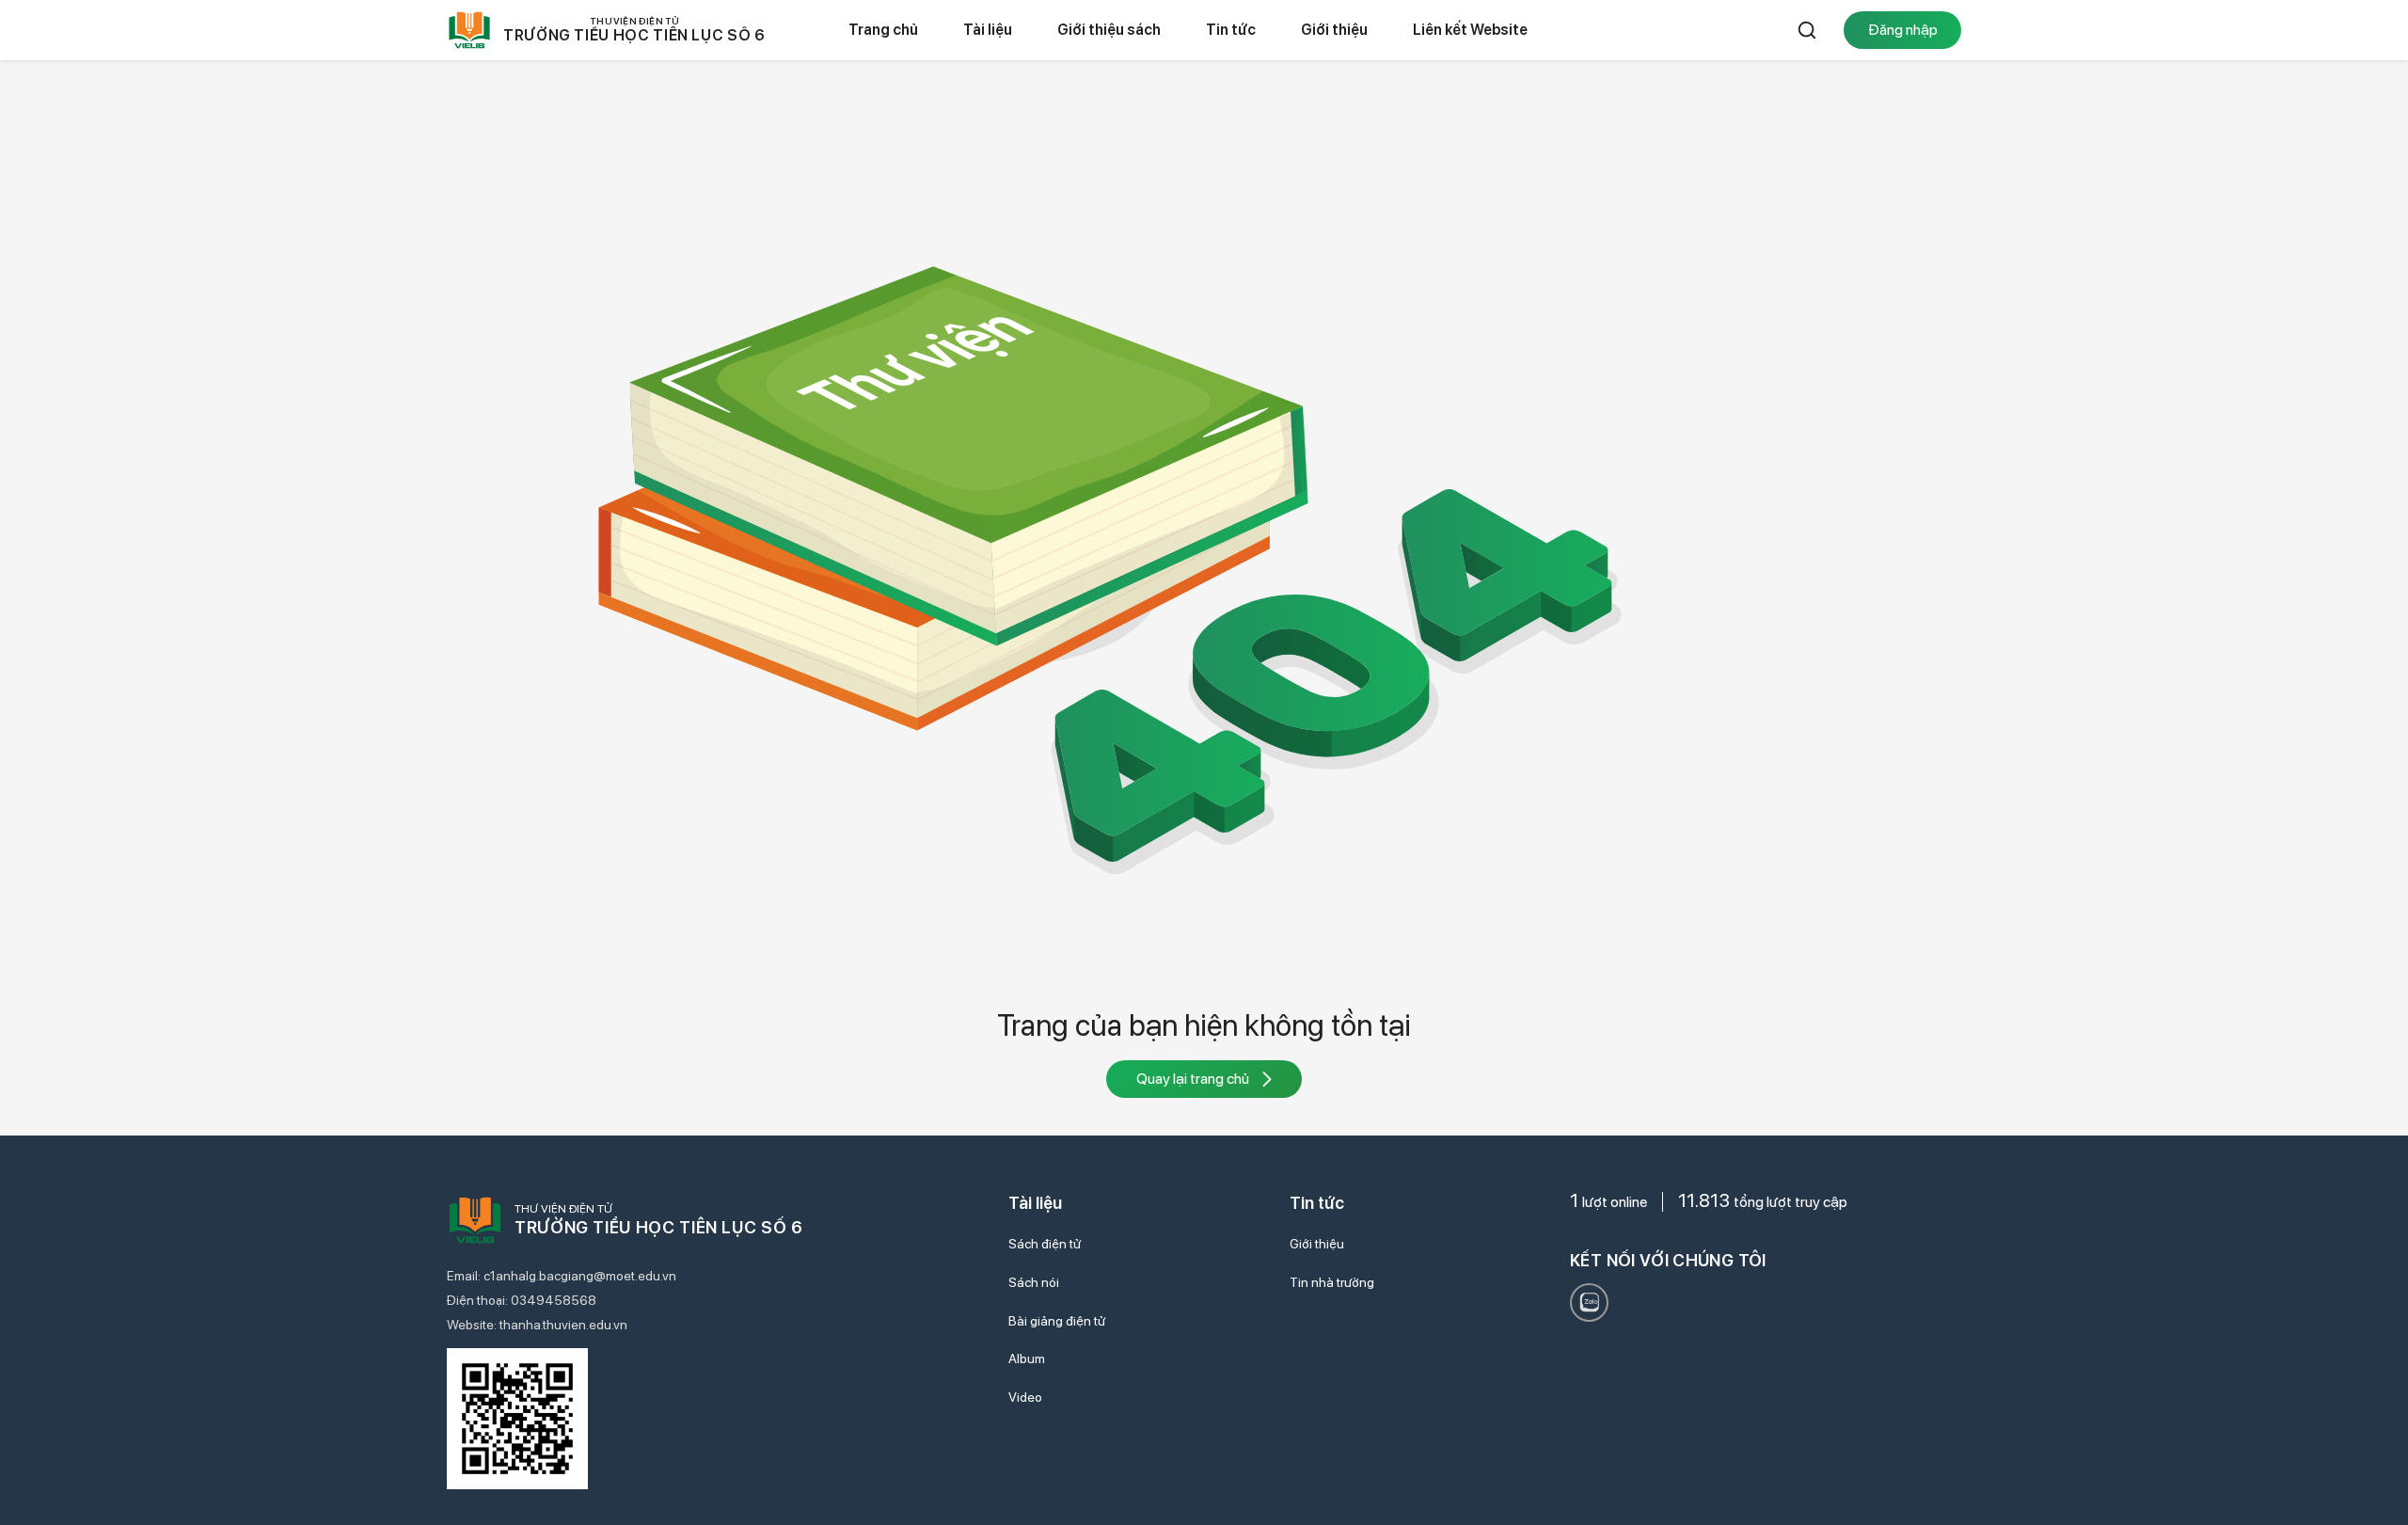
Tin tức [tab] (1231, 30)
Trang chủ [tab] (883, 30)
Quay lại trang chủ (1193, 1079)
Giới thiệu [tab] (1334, 30)
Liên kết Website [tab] (1470, 30)
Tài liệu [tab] (988, 30)
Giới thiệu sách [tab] (1109, 30)
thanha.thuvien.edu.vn (563, 1325)
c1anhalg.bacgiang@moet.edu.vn (580, 1276)
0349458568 (554, 1300)
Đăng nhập (1903, 30)
